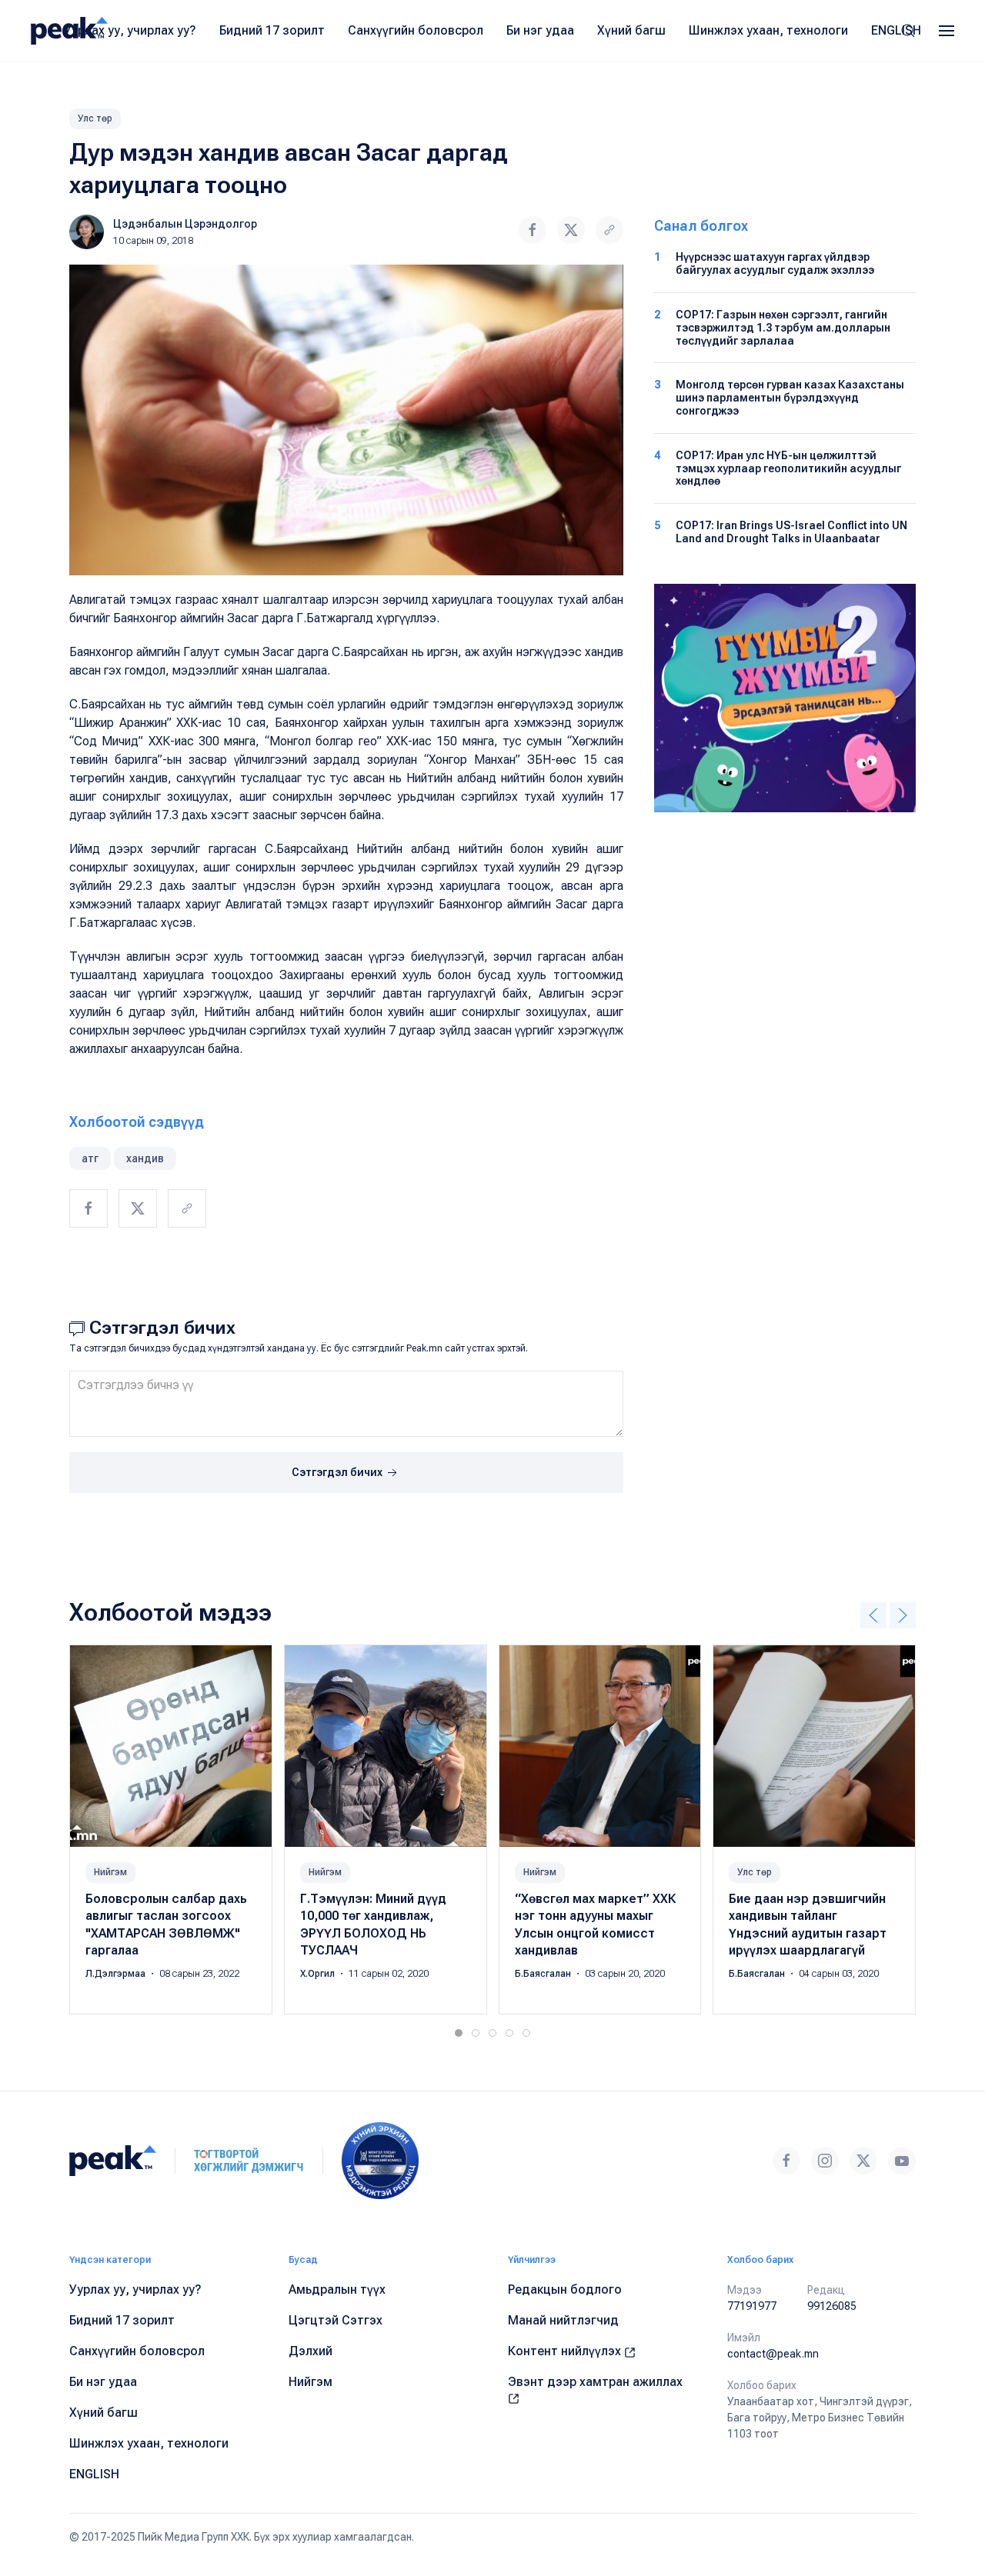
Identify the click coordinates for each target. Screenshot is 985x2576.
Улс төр (95, 118)
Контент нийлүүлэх (566, 2351)
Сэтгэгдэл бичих (338, 1472)
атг (90, 1158)
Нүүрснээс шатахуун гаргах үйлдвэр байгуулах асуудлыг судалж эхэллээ (775, 263)
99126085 (832, 2306)
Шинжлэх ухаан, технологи (768, 30)
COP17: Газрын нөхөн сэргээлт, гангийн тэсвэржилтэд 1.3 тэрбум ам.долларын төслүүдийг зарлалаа (783, 328)
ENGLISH (896, 30)
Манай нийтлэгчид (563, 2320)
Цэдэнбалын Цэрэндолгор (185, 224)
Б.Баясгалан (544, 1974)
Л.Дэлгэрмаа (117, 1974)
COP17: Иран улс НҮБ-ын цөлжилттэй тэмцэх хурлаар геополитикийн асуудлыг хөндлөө (788, 468)
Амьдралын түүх (337, 2289)
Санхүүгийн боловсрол (416, 30)
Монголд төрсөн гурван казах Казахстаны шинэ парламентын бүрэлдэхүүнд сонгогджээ (790, 398)
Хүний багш (631, 30)
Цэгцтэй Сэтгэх (336, 2320)
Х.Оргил (319, 1974)
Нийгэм (110, 1871)
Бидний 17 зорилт (272, 30)
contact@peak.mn (773, 2354)
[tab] (459, 2033)
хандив (145, 1158)
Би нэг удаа (540, 30)
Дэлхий (311, 2351)
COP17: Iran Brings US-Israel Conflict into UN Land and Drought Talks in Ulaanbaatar (791, 532)
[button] (947, 31)
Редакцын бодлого (565, 2289)
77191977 (752, 2306)
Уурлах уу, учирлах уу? (130, 30)
